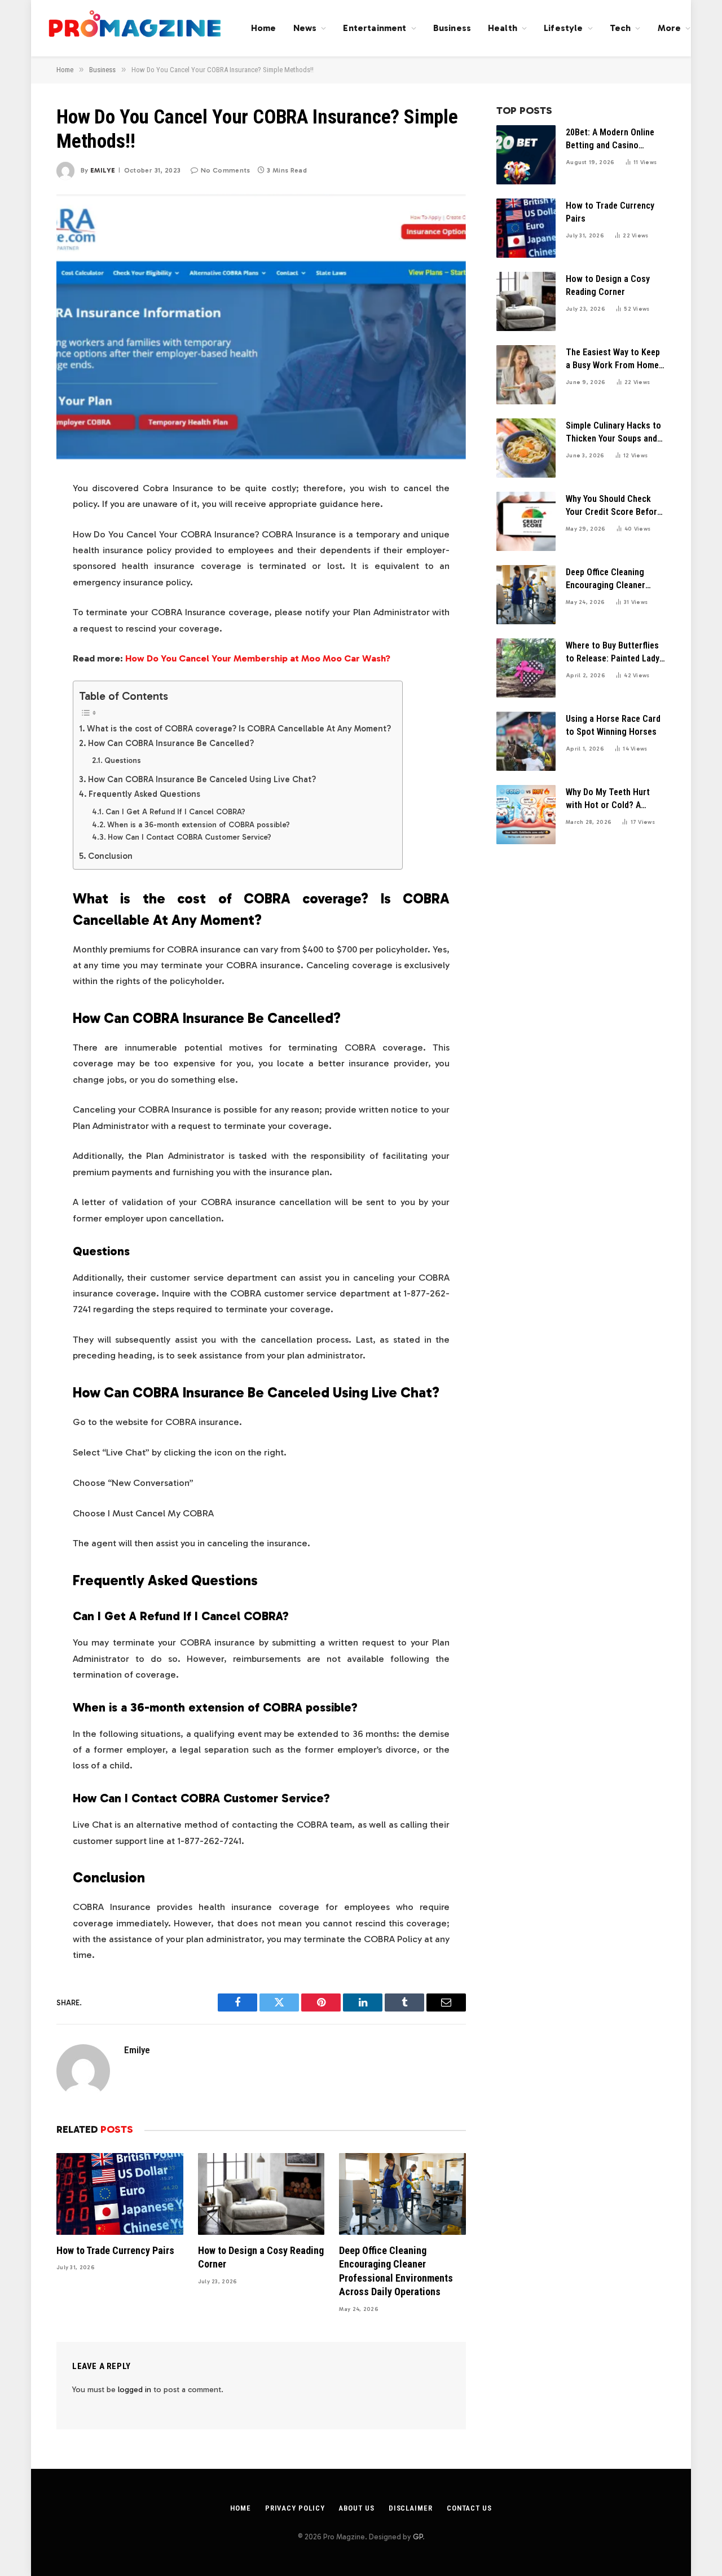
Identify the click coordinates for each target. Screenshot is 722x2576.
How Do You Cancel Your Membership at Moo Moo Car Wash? (258, 658)
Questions (124, 760)
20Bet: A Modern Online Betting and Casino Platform (610, 140)
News (305, 28)
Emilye (103, 170)
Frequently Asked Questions (146, 794)
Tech (620, 28)
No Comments (225, 170)
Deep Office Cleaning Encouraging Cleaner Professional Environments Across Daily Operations (396, 2271)
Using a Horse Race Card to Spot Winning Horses (613, 725)
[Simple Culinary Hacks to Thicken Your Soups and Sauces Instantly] (526, 448)
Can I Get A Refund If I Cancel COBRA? (175, 812)
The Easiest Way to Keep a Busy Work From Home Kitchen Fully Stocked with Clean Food (613, 360)
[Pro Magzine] (135, 28)
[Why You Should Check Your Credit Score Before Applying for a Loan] (526, 521)
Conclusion (110, 856)
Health (503, 28)
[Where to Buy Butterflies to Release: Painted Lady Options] (526, 668)
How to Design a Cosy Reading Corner (261, 2257)
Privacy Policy (295, 2508)
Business (452, 28)
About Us (356, 2508)
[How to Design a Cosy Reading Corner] (261, 2194)
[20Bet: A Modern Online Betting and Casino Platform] (526, 155)
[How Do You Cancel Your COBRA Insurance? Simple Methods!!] (261, 328)
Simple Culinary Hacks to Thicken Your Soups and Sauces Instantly (613, 433)
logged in (135, 2390)
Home (264, 28)
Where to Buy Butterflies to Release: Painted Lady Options (613, 653)
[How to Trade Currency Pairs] (120, 2194)
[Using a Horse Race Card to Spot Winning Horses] (526, 741)
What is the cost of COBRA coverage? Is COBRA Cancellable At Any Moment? (239, 729)
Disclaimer (411, 2508)
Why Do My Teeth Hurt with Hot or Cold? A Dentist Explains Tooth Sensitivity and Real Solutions (609, 799)
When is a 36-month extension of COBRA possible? (199, 825)
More (670, 28)
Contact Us (469, 2508)
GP (418, 2537)
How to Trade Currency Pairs (115, 2250)
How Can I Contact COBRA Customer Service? (190, 837)
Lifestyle (563, 28)
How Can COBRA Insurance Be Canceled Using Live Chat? (202, 779)
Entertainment (375, 28)
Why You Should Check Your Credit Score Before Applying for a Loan (614, 506)
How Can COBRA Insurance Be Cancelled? (171, 743)
